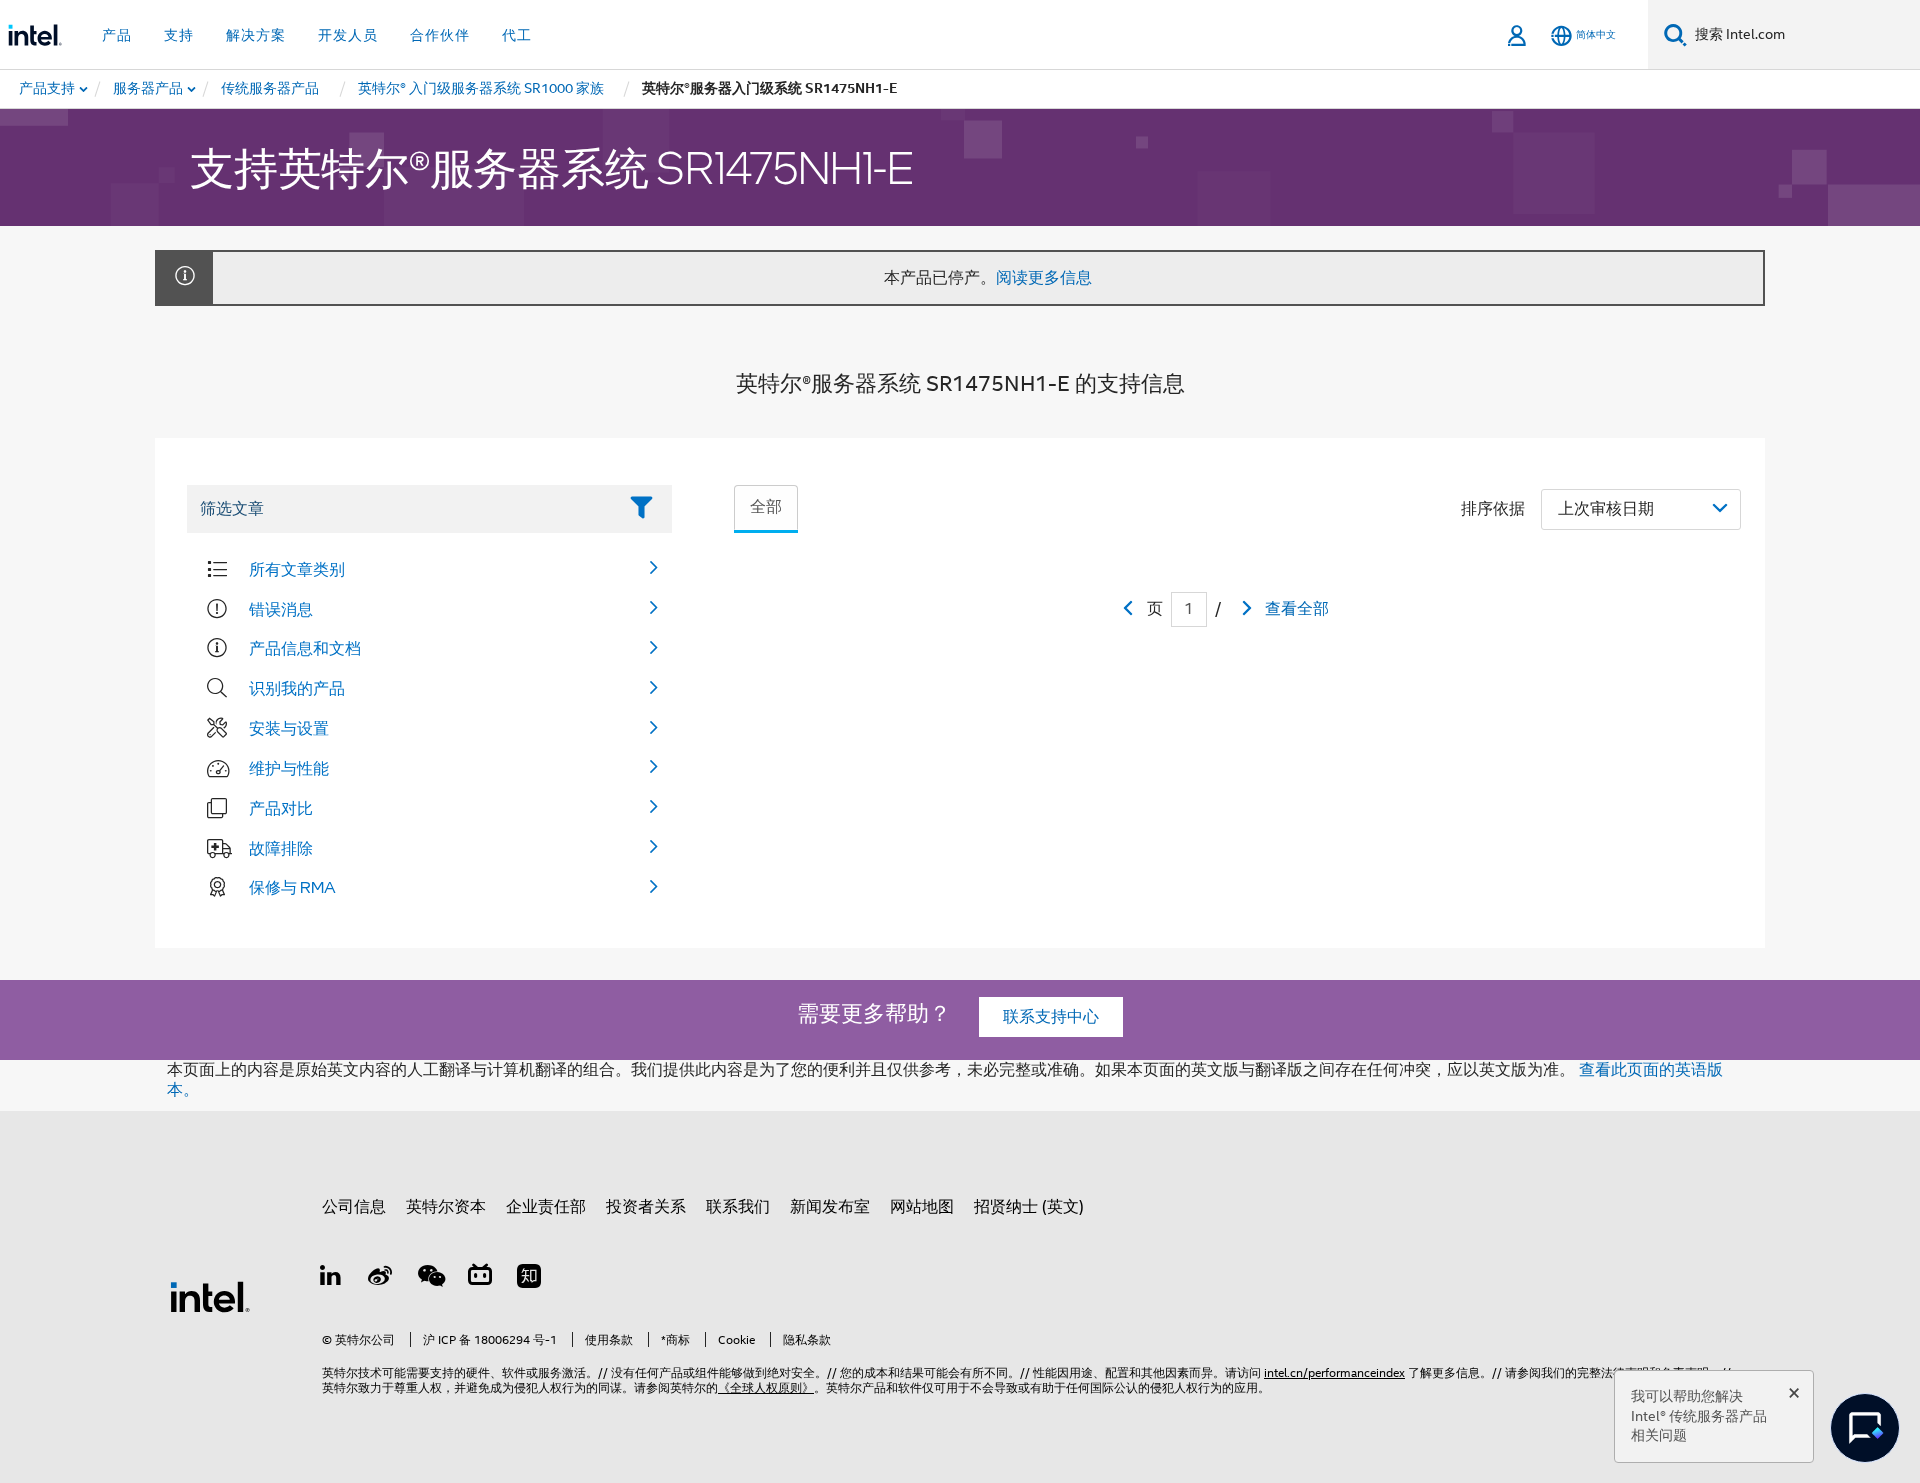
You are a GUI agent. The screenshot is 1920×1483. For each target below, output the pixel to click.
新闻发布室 (830, 1207)
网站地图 (922, 1207)
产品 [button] (117, 35)
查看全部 (1297, 609)
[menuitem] (149, 89)
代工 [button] (517, 35)
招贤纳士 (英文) (1029, 1207)
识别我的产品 (297, 688)
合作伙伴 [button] (440, 35)
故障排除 (281, 848)
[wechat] (430, 1279)
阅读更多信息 (1044, 278)
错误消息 (281, 609)
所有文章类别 (297, 569)
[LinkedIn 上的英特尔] (331, 1279)
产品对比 (281, 808)
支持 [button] (179, 35)
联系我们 (738, 1207)
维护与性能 (289, 768)
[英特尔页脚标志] (210, 1296)
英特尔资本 (446, 1207)
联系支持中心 (1051, 1017)
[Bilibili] (480, 1279)
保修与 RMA (292, 887)
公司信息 (354, 1207)
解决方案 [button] (256, 35)
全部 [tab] (766, 507)
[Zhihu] (529, 1279)
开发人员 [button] (348, 35)
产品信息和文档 (305, 648)
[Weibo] (381, 1279)
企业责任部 (546, 1207)
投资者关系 (646, 1207)
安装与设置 (289, 728)
